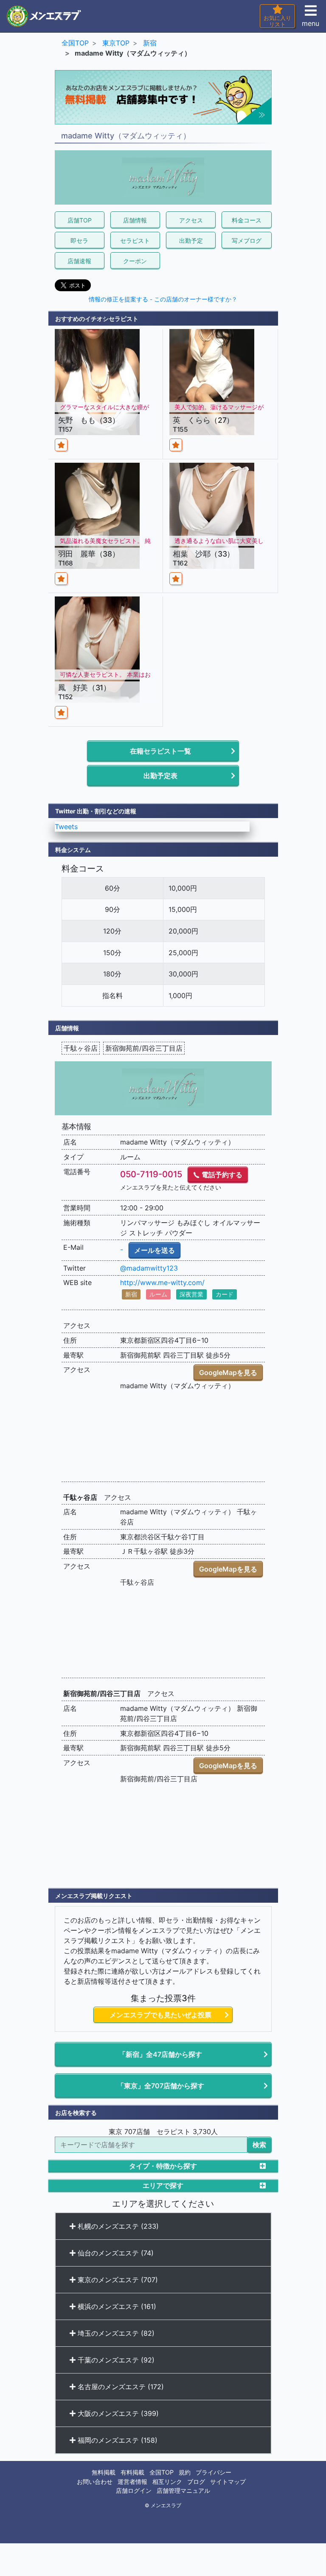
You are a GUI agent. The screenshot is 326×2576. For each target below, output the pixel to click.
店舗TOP (80, 220)
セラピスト (135, 240)
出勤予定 (191, 240)
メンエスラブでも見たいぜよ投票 (160, 2015)
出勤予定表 (160, 776)
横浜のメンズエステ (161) (116, 2306)
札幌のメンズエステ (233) (117, 2226)
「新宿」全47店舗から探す (160, 2054)
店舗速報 (79, 261)
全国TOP (162, 2472)
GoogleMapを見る (228, 1372)
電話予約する (221, 1175)
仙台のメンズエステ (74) (115, 2253)
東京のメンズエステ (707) (117, 2280)
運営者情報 (132, 2482)
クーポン (135, 261)
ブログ (196, 2482)
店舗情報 (135, 220)
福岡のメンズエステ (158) (117, 2440)
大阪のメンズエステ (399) (117, 2413)
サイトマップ (228, 2482)
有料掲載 (132, 2472)
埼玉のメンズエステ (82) (115, 2333)
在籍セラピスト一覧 (160, 751)
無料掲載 (104, 2472)
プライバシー (214, 2472)
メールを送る (155, 1250)
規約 (185, 2472)
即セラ (79, 240)
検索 (259, 2145)
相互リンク (167, 2482)
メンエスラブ (166, 2506)
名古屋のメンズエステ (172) (120, 2387)
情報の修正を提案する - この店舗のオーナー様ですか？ (163, 299)
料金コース (247, 220)
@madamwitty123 (149, 1268)
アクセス (191, 220)
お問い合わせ (95, 2482)
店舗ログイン (134, 2490)
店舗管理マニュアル (183, 2490)
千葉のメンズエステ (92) (115, 2360)
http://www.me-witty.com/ (162, 1282)
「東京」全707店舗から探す (161, 2086)
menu (311, 23)
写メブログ (247, 240)
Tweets (66, 827)
